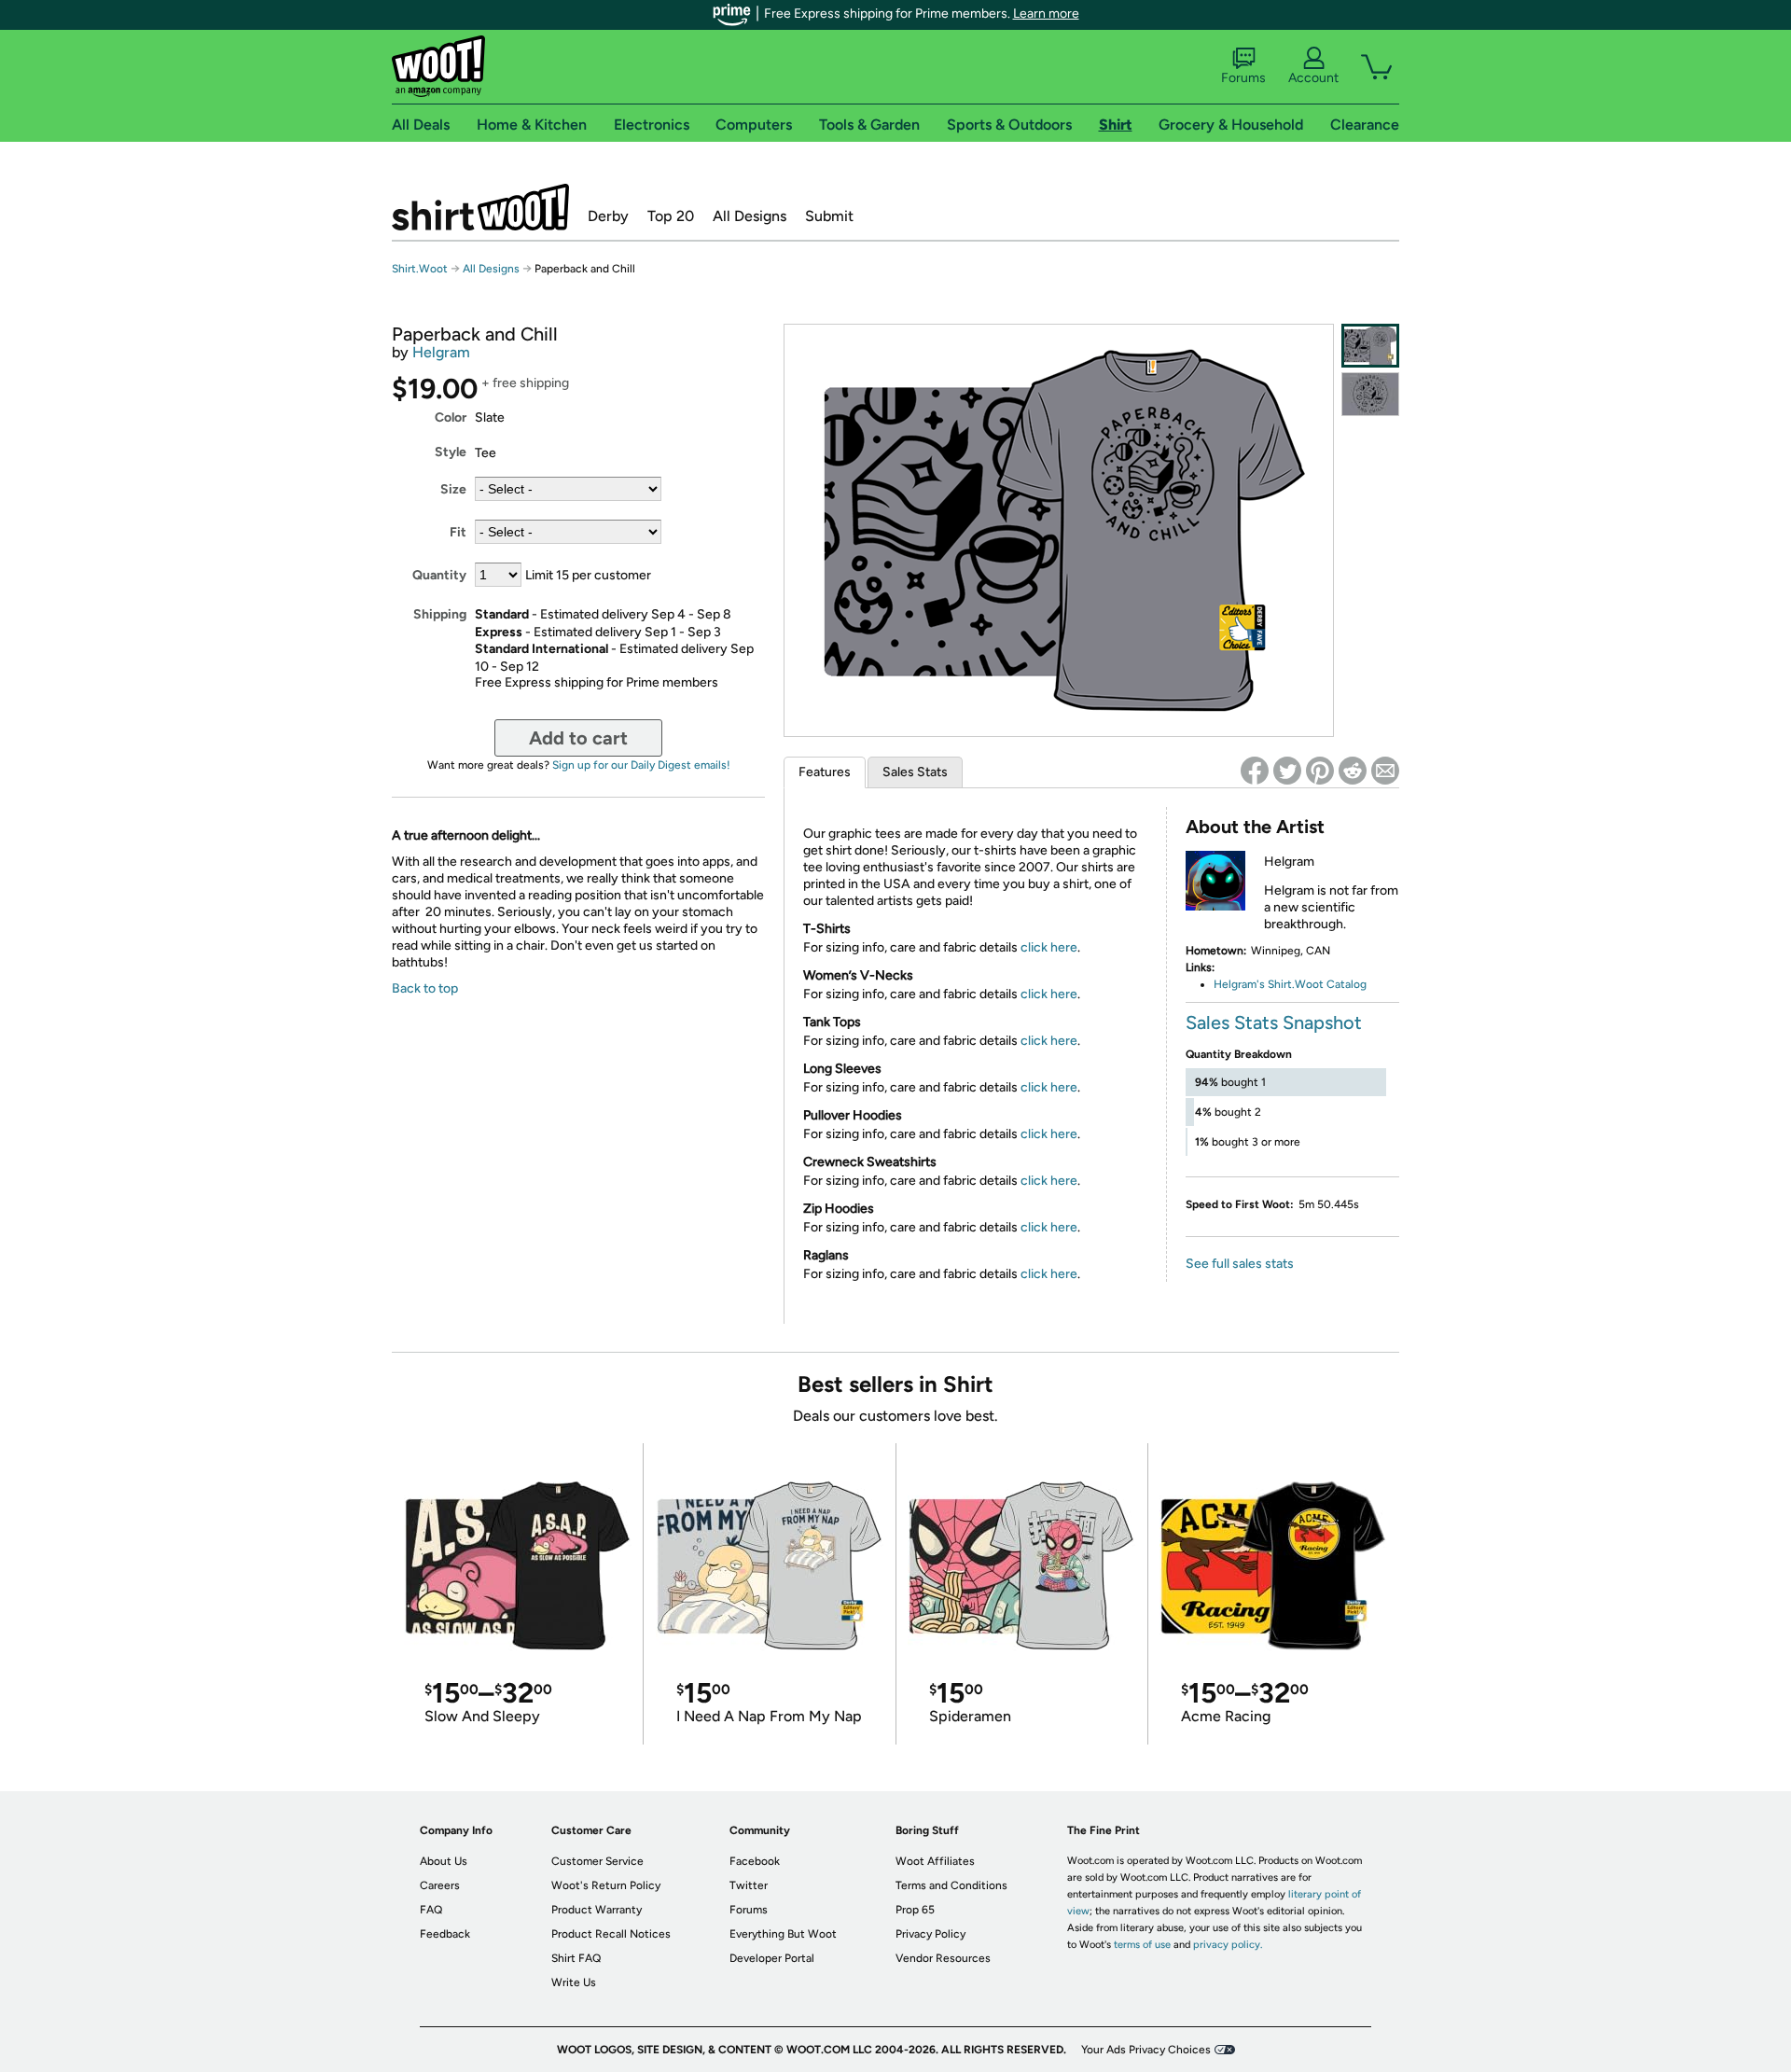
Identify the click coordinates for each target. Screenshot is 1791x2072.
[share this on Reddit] (1353, 771)
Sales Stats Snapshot (1274, 1022)
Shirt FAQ (576, 1958)
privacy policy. (1228, 1945)
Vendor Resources (943, 1958)
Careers (440, 1885)
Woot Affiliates (935, 1861)
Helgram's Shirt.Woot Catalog (1290, 984)
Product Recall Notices (611, 1934)
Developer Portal (772, 1958)
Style (451, 452)
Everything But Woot (783, 1934)
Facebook (755, 1861)
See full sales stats (1240, 1264)
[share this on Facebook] (1255, 771)
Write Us (574, 1982)
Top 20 (671, 216)
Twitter (749, 1885)
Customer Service (597, 1861)
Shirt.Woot (480, 207)
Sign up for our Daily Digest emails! (641, 765)
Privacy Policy (930, 1934)
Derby (608, 216)
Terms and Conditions (951, 1885)
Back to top (425, 988)
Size (453, 489)
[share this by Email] (1385, 771)
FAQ (431, 1910)
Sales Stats (915, 772)
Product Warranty (597, 1910)
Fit (458, 532)
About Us (444, 1861)
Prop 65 (915, 1910)
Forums (1243, 78)
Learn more (1046, 14)
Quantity (439, 575)
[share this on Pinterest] (1320, 771)
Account (1313, 78)
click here (1049, 947)
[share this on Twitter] (1287, 771)
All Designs (750, 216)
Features (825, 772)
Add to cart (578, 738)
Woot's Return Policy (606, 1885)
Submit (829, 216)
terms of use (1142, 1945)
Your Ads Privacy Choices (1146, 2050)
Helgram (441, 352)
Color (451, 417)
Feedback (445, 1934)
